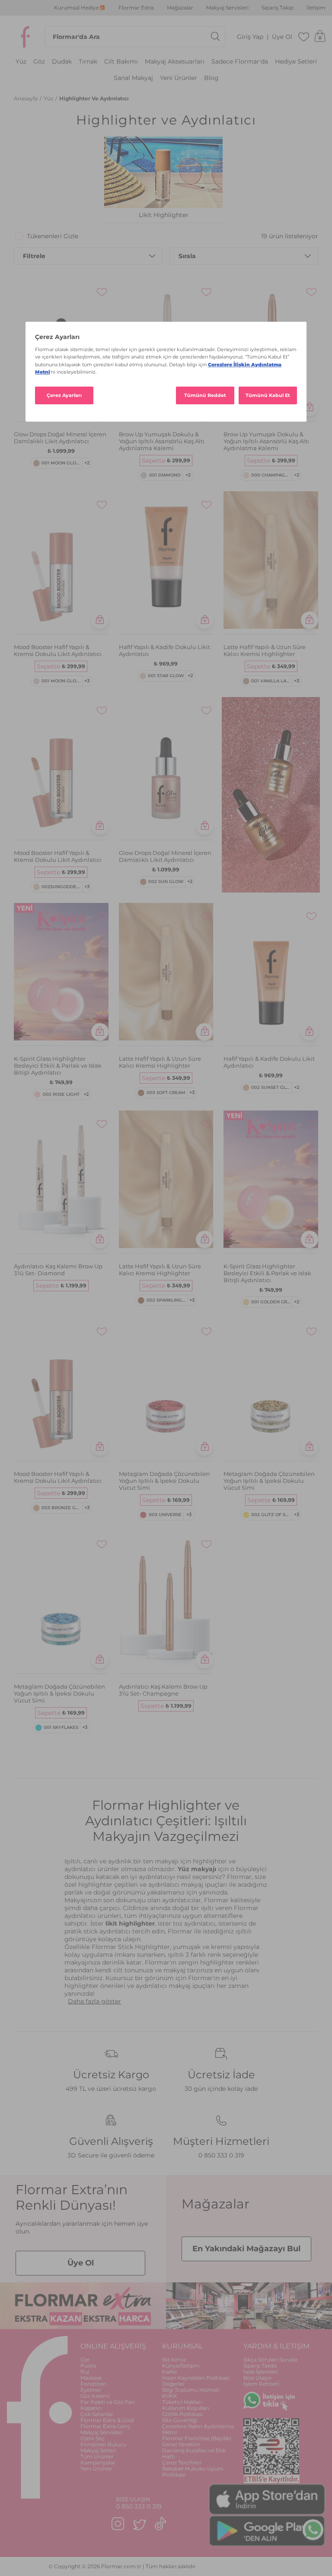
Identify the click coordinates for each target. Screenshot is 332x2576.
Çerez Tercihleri (182, 2462)
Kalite (169, 2372)
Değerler (173, 2384)
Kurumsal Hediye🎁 (80, 8)
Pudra (88, 2366)
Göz (39, 62)
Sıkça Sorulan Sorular (271, 2360)
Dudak (62, 62)
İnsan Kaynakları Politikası (196, 2378)
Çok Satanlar (97, 2414)
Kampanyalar (98, 2462)
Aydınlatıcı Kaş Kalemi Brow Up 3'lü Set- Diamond (58, 1270)
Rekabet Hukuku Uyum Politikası (193, 2472)
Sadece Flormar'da (240, 62)
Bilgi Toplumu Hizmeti (191, 2390)
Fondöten (93, 2384)
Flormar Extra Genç (105, 2426)
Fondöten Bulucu (103, 2444)
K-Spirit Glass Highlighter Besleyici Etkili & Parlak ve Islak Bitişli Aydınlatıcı (58, 1066)
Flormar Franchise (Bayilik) (197, 2438)
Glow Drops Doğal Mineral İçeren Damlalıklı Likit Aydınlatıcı (60, 438)
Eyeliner (91, 2390)
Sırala (187, 256)
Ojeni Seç (93, 2438)
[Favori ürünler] (304, 37)
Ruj (85, 2372)
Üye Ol (282, 37)
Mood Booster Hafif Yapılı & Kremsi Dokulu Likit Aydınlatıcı (58, 650)
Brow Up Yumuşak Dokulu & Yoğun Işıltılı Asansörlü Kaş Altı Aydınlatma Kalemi (162, 441)
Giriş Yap (250, 37)
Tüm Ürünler (97, 2456)
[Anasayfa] (26, 37)
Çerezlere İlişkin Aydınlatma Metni (198, 2429)
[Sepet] (320, 37)
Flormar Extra (136, 8)
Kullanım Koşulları (186, 2408)
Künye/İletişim (181, 2366)
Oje (85, 2360)
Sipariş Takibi (260, 2366)
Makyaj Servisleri (227, 8)
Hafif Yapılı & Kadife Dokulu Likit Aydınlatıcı (164, 650)
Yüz (21, 62)
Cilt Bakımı (121, 62)
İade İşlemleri (261, 2372)
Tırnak (88, 62)
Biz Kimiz (174, 2360)
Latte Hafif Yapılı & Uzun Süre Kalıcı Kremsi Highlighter (265, 650)
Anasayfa (26, 98)
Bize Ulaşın (257, 2378)
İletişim (316, 8)
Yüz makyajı (197, 1869)
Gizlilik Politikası (182, 2414)
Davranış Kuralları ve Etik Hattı (194, 2453)
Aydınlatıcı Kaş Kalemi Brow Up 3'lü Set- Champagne (163, 1690)
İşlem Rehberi (261, 2384)
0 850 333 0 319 (221, 2155)
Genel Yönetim (181, 2444)
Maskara (91, 2378)
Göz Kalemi (95, 2396)
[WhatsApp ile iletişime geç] (313, 2530)
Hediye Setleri (296, 62)
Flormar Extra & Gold (107, 2420)
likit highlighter (130, 1923)
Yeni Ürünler (179, 78)
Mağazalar (180, 8)
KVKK (170, 2396)
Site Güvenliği (180, 2420)
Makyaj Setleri (98, 2450)
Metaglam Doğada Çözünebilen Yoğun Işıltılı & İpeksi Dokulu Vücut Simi (164, 1481)
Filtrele (34, 256)
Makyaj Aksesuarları (175, 62)
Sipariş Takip (278, 8)
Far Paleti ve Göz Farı (108, 2402)
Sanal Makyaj (133, 78)
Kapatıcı (91, 2408)
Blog (211, 78)
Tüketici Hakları (182, 2402)
